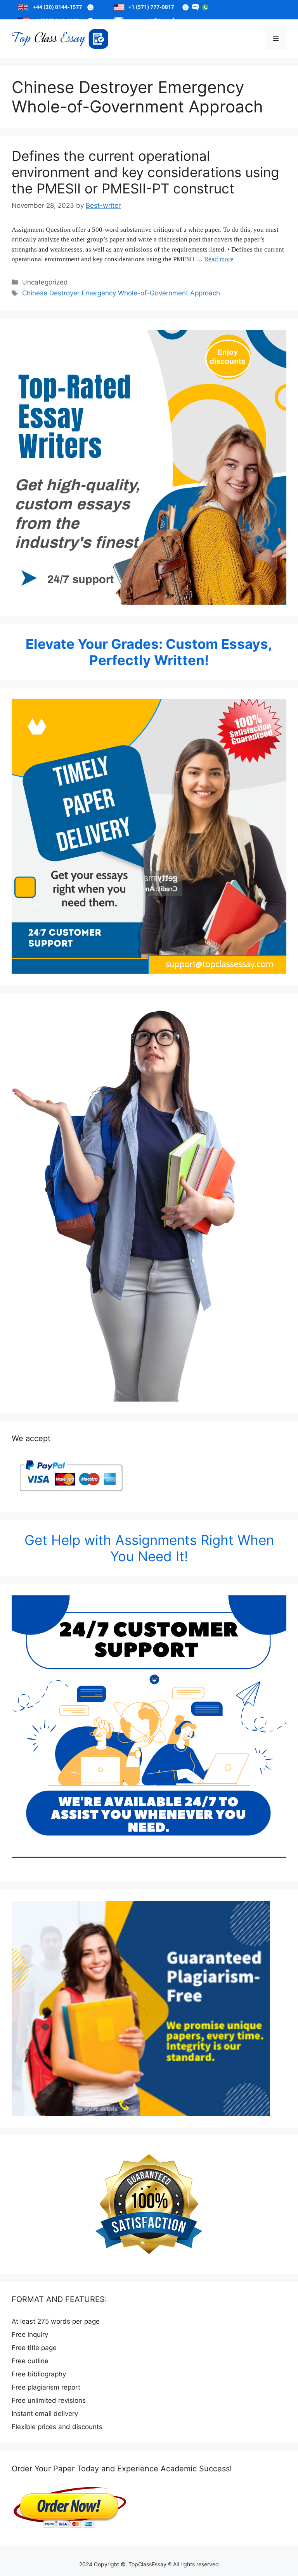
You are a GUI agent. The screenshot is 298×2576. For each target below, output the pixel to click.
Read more (219, 259)
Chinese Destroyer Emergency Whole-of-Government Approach (121, 293)
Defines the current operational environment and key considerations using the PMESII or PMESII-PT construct (145, 172)
